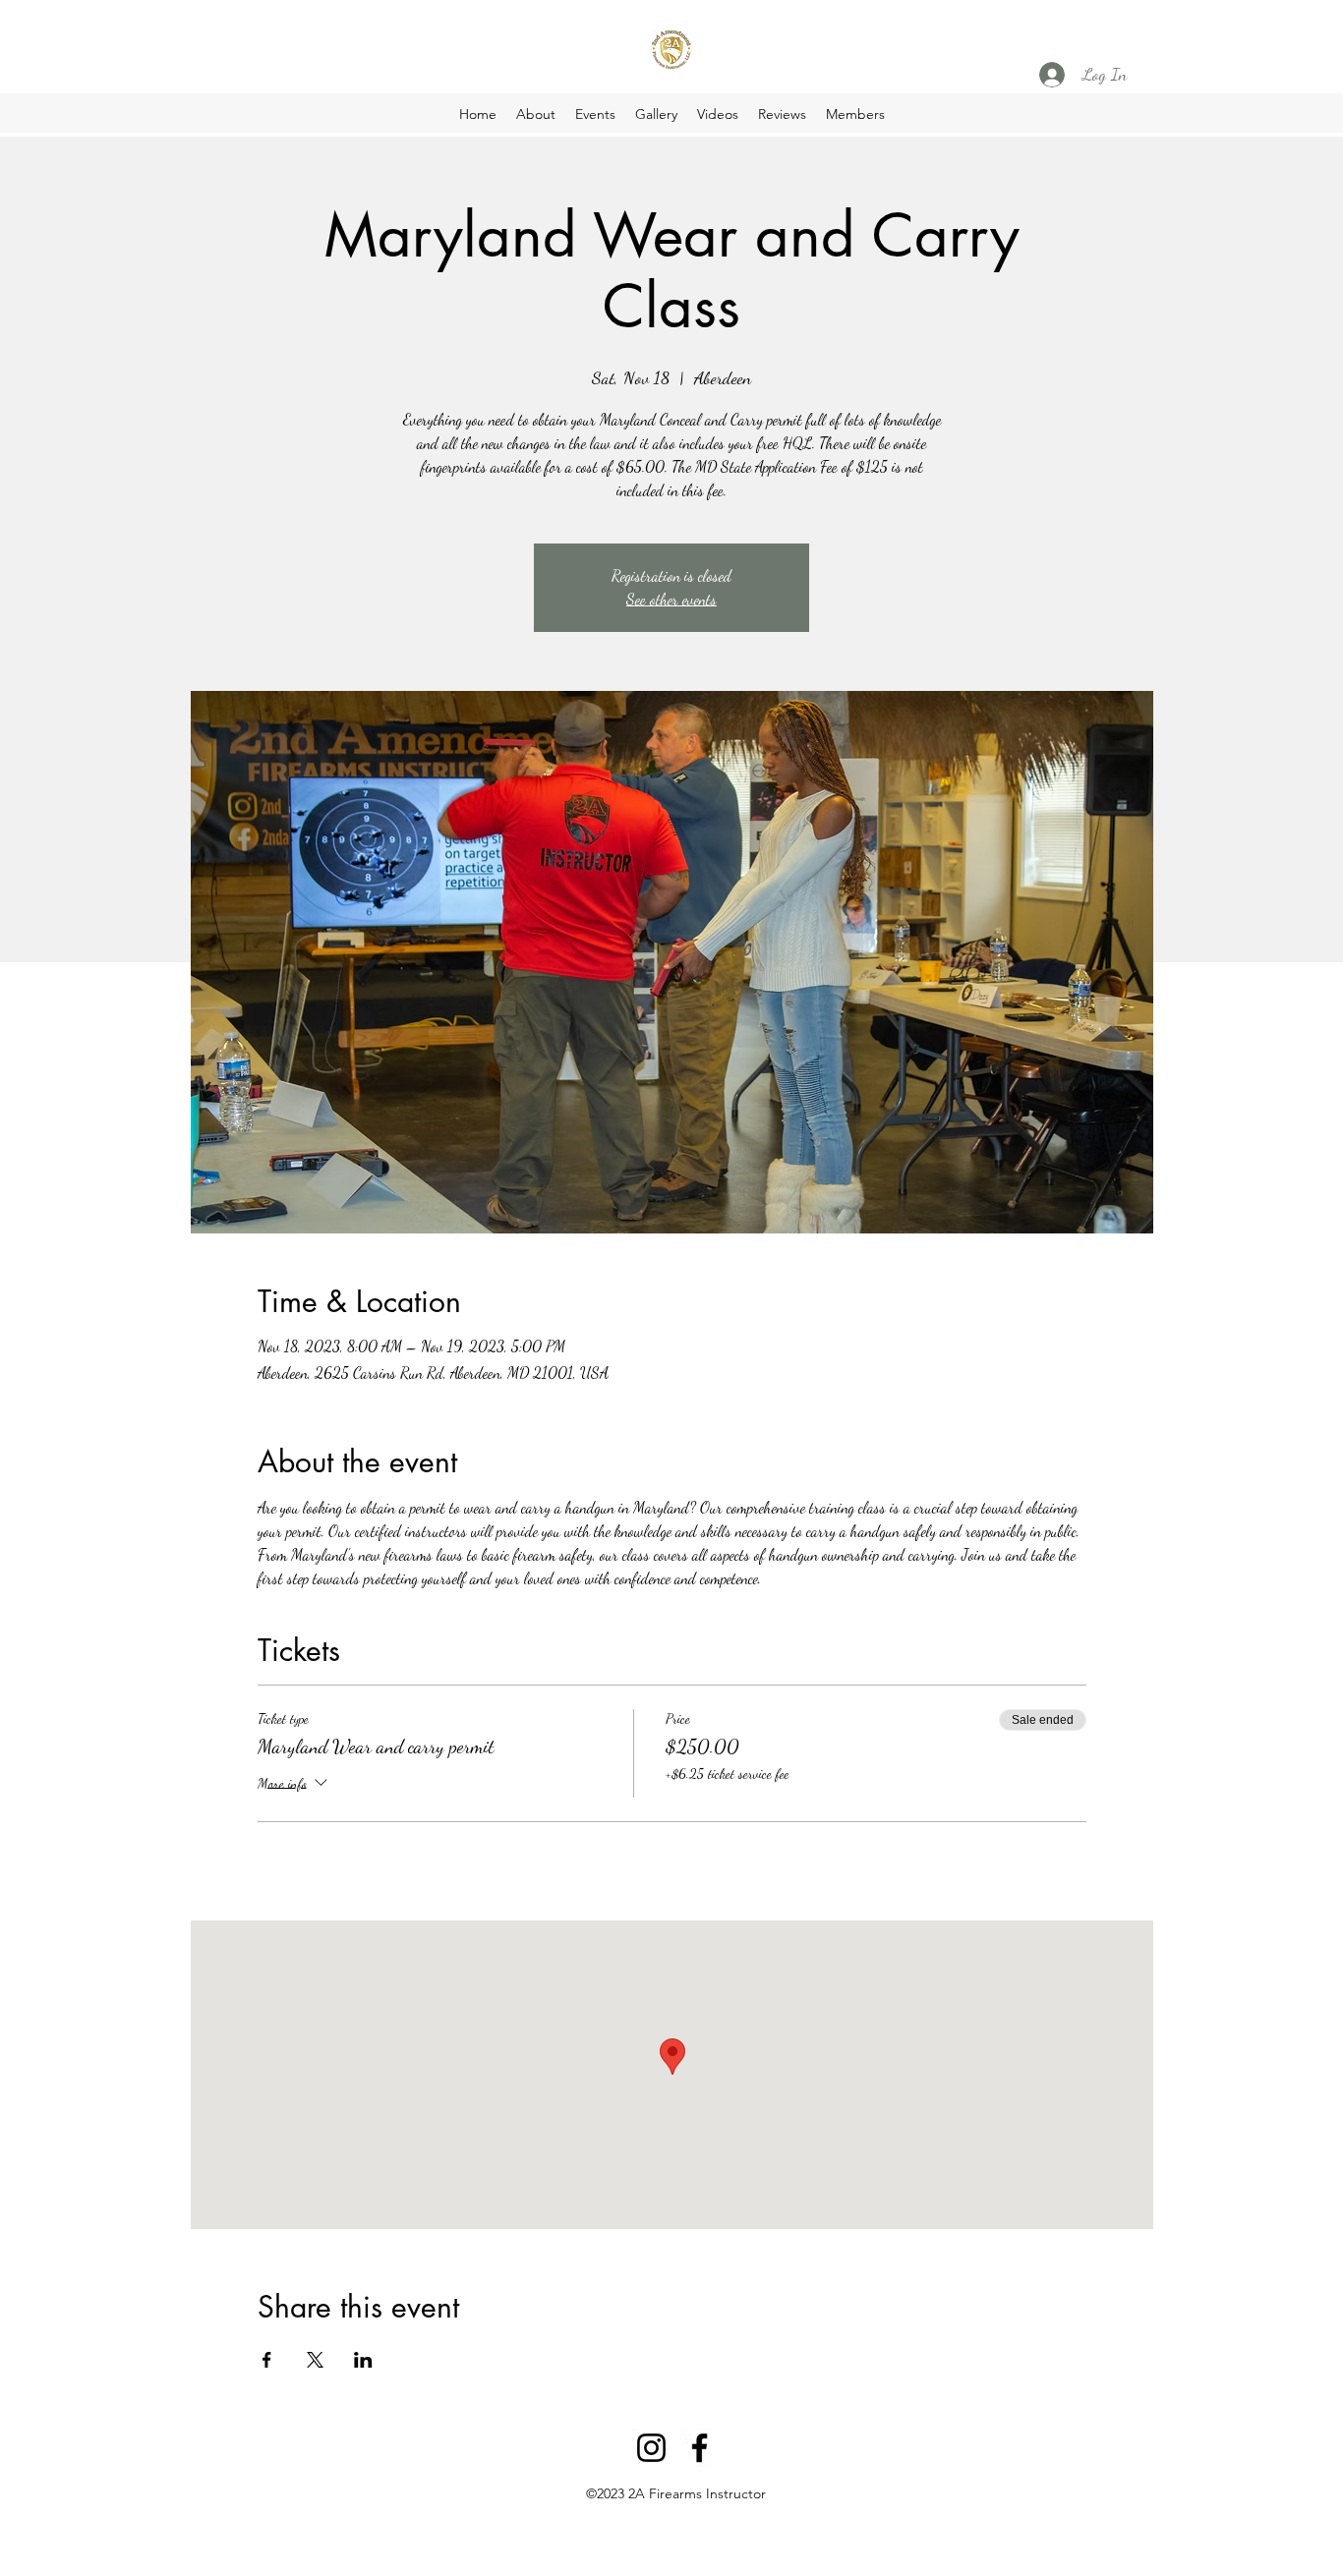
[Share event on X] (315, 2360)
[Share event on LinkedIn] (363, 2360)
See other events (671, 599)
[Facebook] (700, 2448)
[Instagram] (651, 2448)
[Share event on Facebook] (267, 2360)
